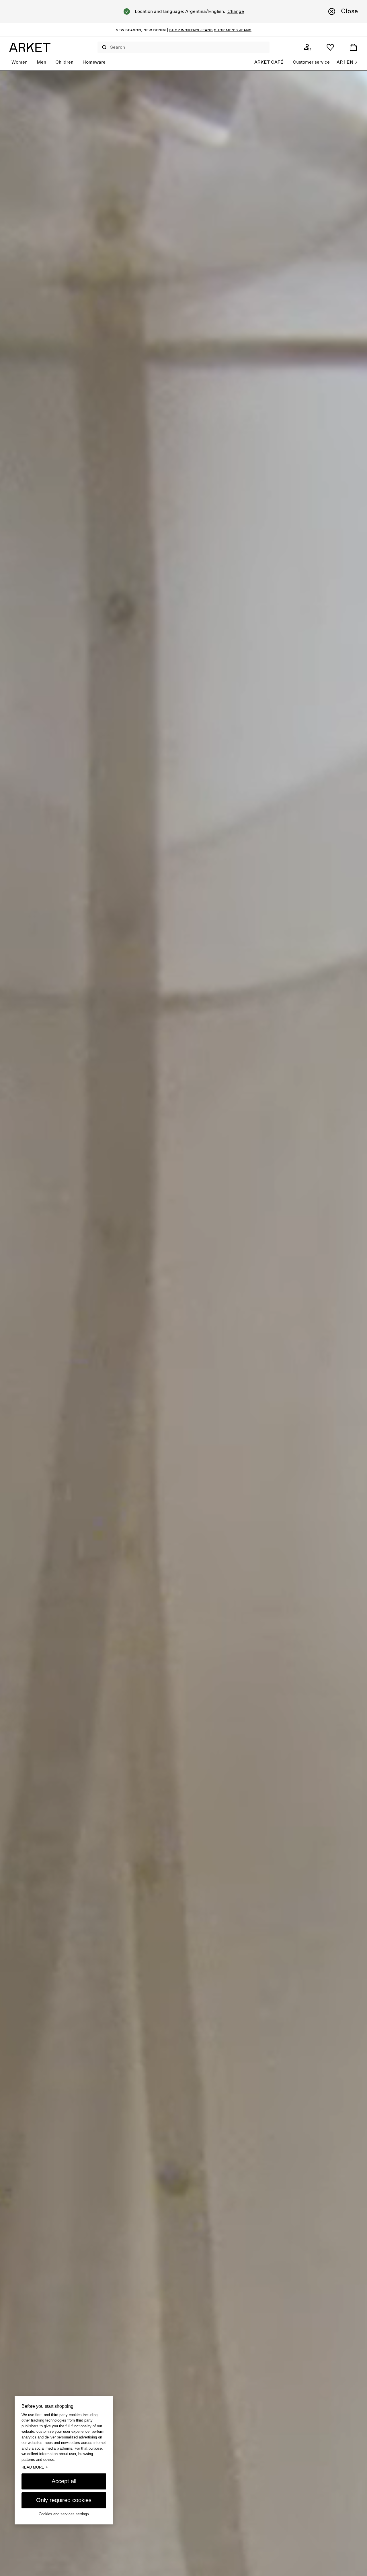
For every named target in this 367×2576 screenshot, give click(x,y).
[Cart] (353, 47)
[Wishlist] (330, 47)
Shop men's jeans (233, 30)
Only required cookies (64, 2500)
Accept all (64, 2481)
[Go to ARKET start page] (30, 47)
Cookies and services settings (64, 2514)
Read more (35, 2467)
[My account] (307, 47)
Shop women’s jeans (191, 30)
